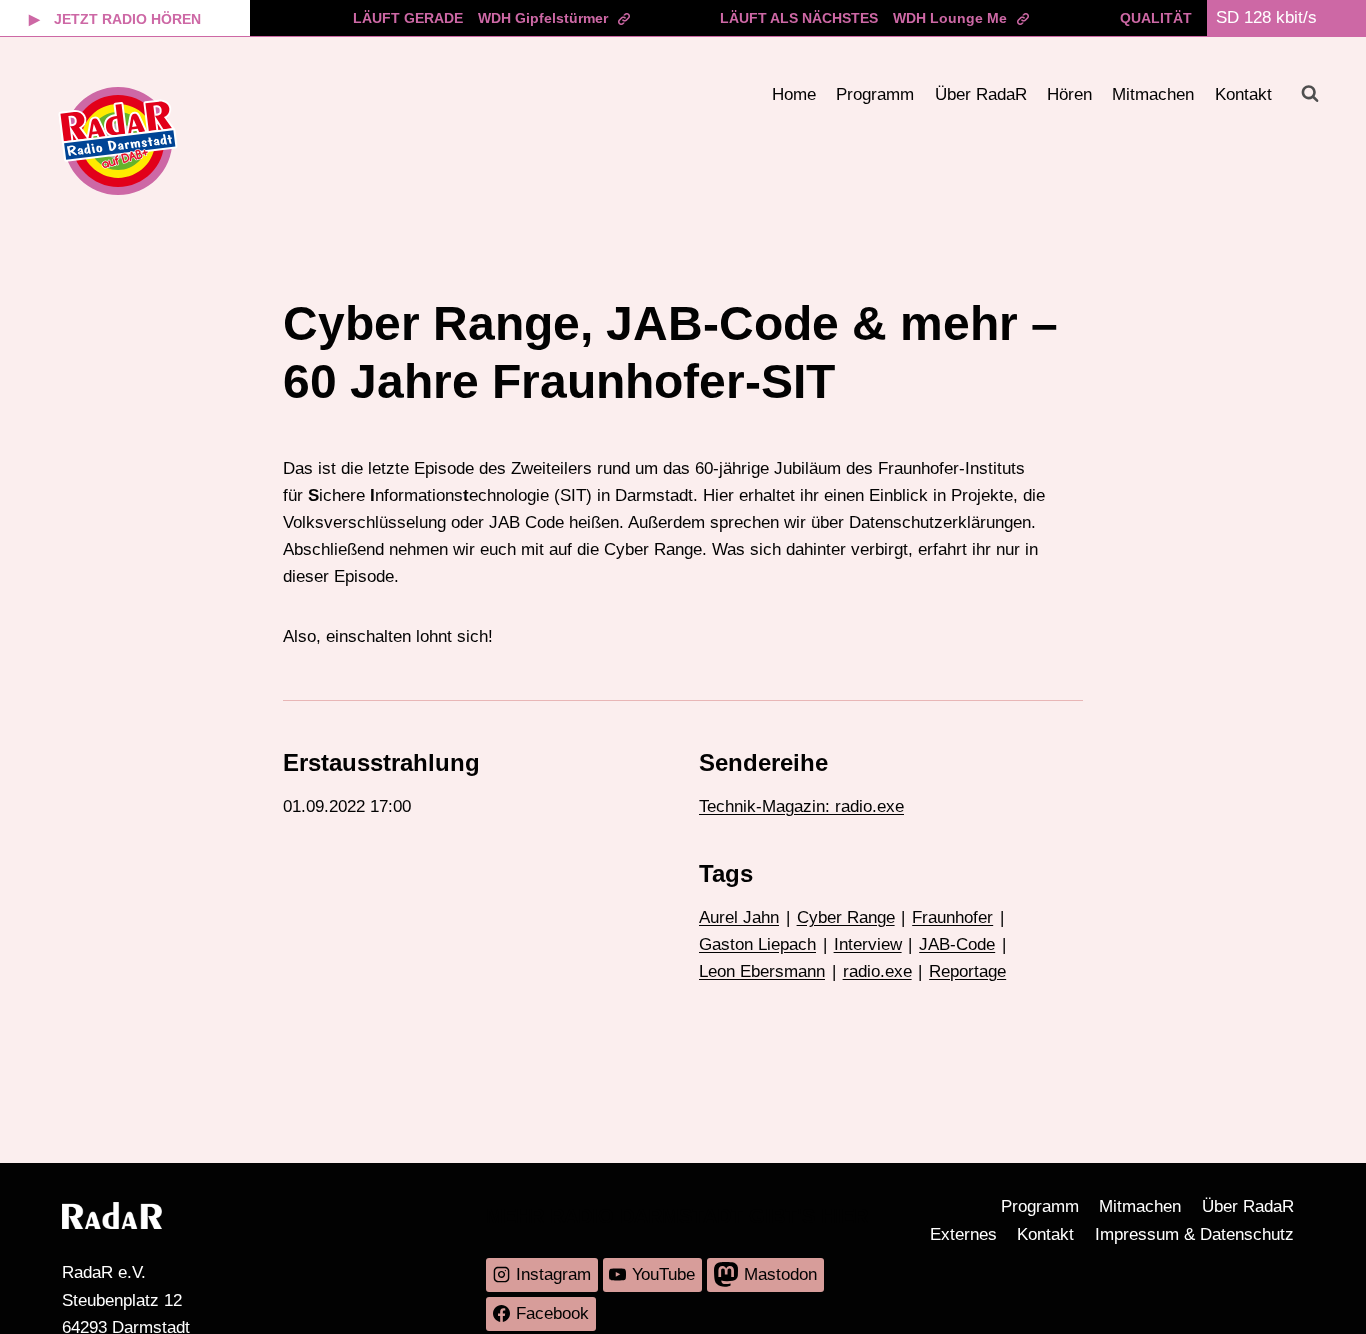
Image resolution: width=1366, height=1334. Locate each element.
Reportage (967, 971)
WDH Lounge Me (950, 18)
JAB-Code (957, 944)
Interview (868, 944)
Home (794, 94)
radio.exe (877, 971)
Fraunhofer (952, 917)
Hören (1069, 94)
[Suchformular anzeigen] (1310, 94)
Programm (875, 94)
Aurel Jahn (739, 917)
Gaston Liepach (757, 944)
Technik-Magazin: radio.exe (801, 806)
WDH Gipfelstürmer (543, 18)
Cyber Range (846, 917)
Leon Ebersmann (762, 971)
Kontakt (1243, 94)
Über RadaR (981, 94)
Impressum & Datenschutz (1194, 1234)
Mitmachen (1153, 94)
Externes (963, 1234)
